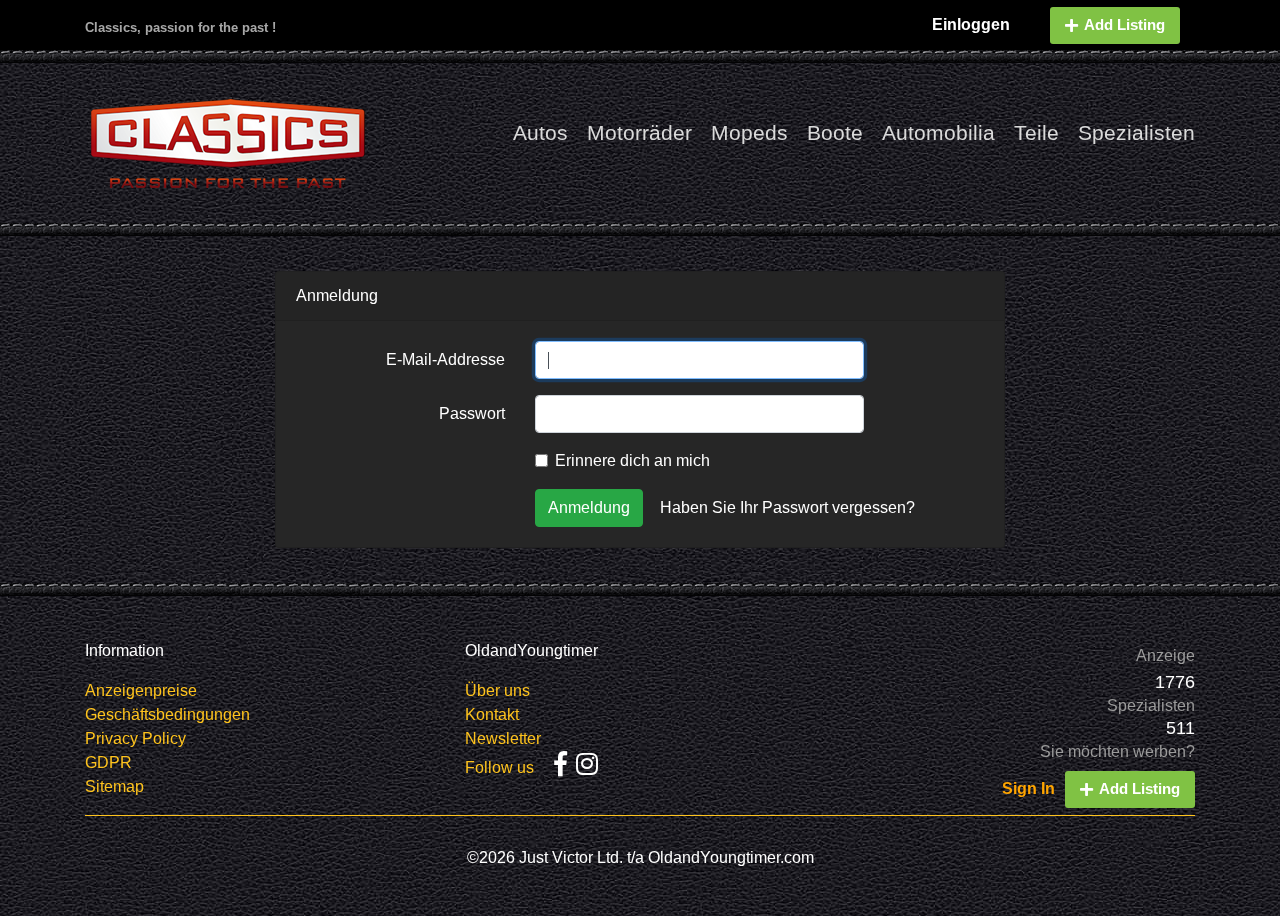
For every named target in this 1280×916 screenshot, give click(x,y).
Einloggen (971, 24)
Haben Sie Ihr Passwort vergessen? (787, 507)
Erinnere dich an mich (632, 460)
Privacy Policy (135, 738)
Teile (1036, 132)
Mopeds (749, 132)
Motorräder (639, 132)
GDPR (108, 762)
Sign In (1028, 788)
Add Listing (1124, 24)
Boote (835, 132)
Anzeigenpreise (141, 690)
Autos (540, 132)
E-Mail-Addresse (445, 359)
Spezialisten (1136, 132)
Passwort (472, 413)
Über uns (497, 690)
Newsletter (503, 738)
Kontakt (492, 714)
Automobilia (938, 132)
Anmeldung (589, 507)
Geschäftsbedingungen (167, 714)
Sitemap (114, 786)
